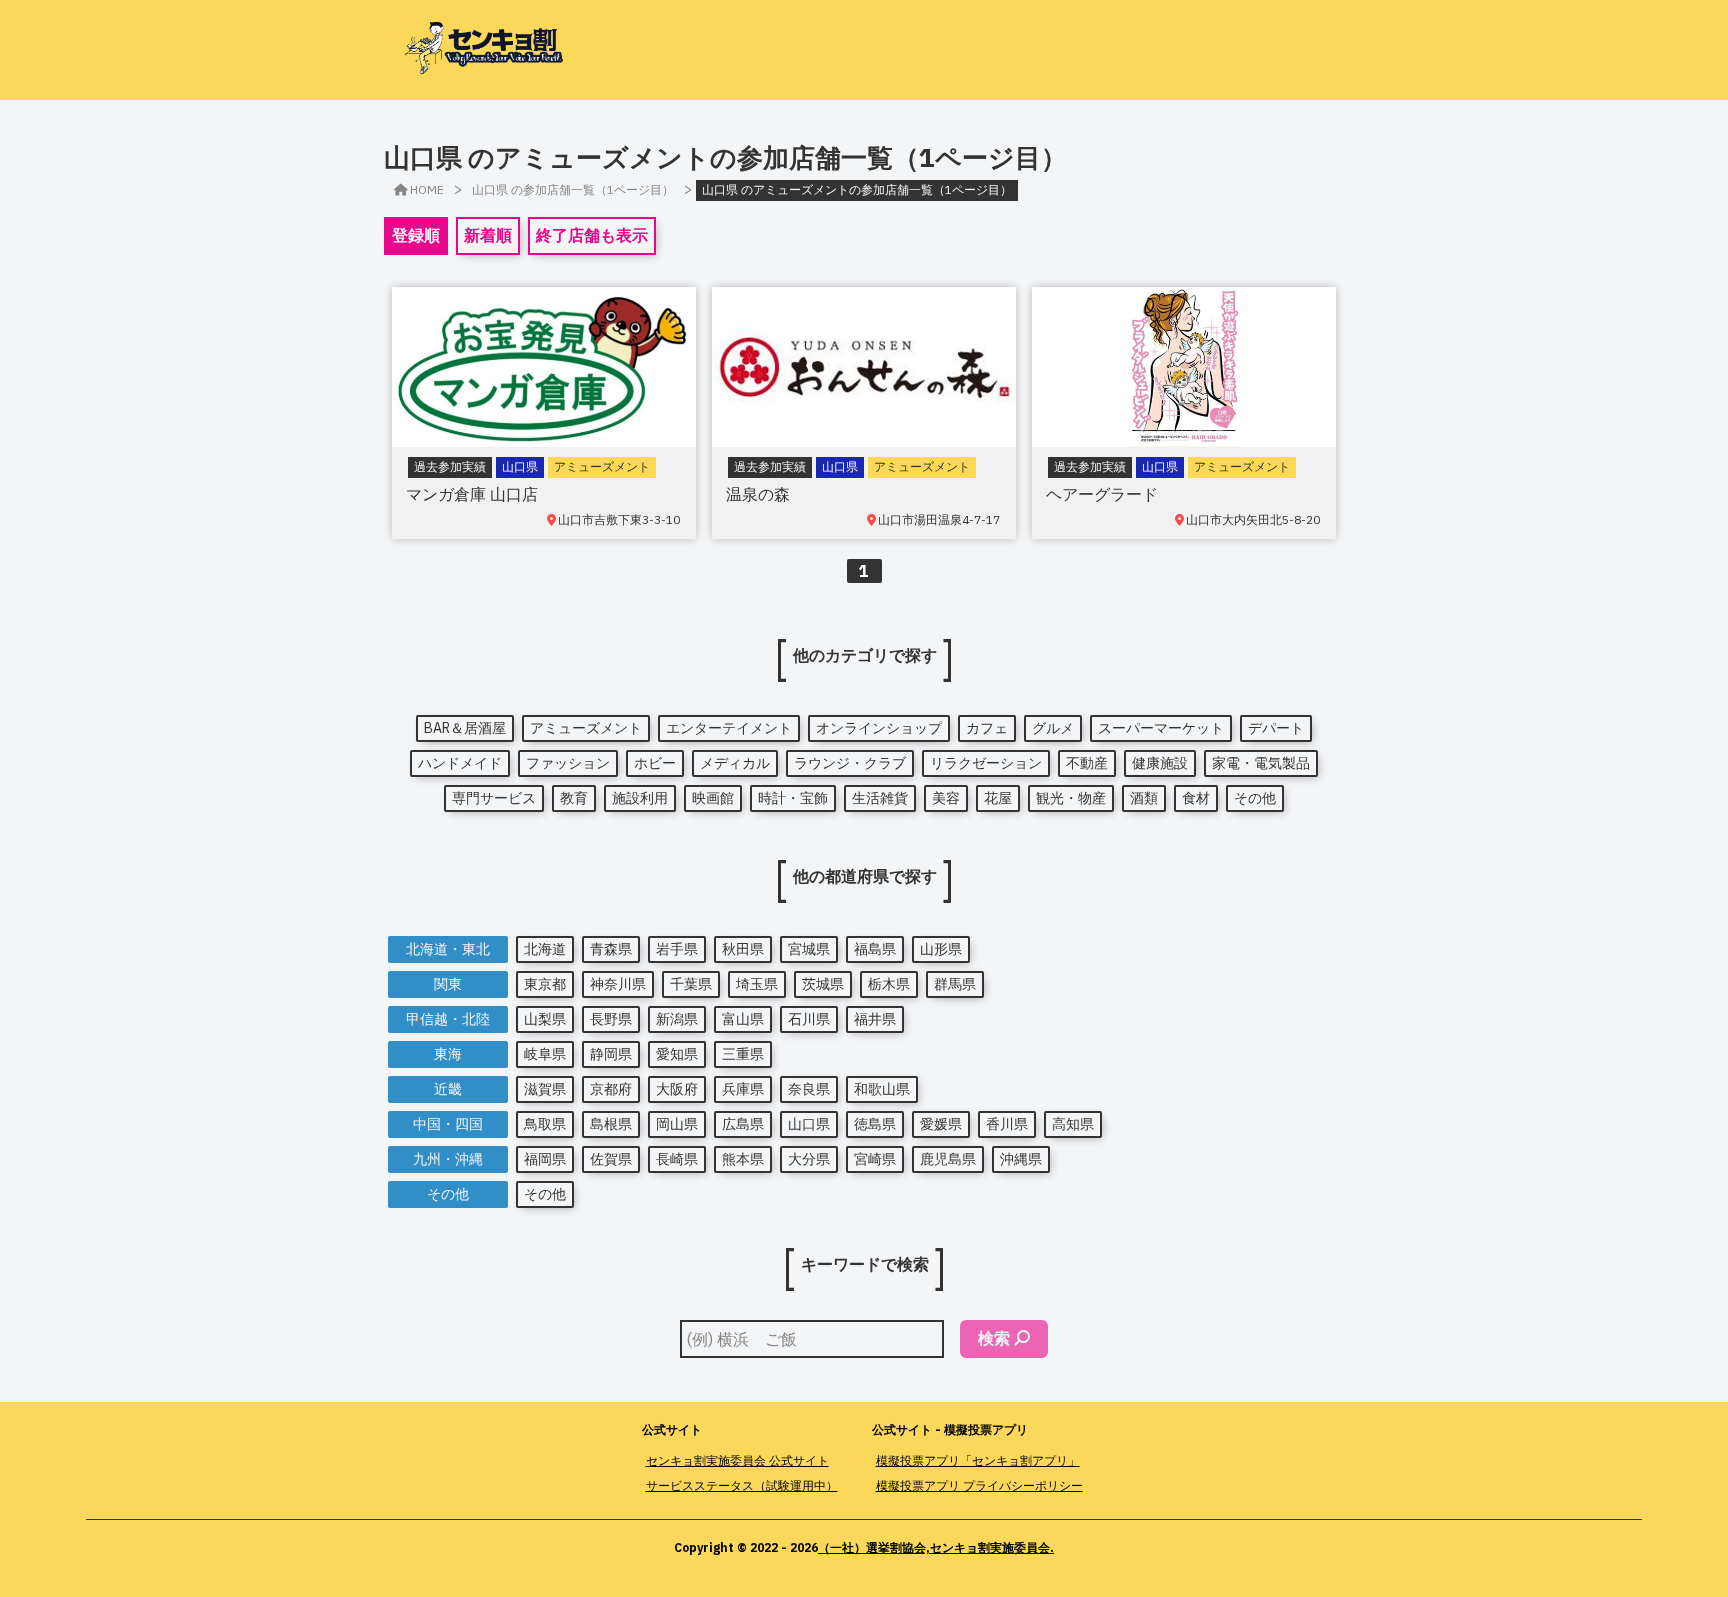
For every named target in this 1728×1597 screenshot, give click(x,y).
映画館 (713, 798)
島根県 (611, 1124)
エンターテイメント (729, 728)
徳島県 (875, 1124)
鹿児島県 (948, 1159)
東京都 (545, 984)
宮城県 (809, 949)
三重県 (743, 1054)
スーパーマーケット (1161, 728)
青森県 (611, 949)
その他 (1255, 798)
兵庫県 (743, 1089)
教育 (574, 798)
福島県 (875, 949)
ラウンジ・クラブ (850, 763)
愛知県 (677, 1054)
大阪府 (677, 1089)
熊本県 (743, 1159)
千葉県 (691, 984)
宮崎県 (875, 1159)
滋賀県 (545, 1089)
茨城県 (823, 984)
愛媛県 (941, 1124)
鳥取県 (545, 1124)
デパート (1276, 728)
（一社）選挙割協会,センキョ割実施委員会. (936, 1547)
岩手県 (677, 949)
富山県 (743, 1019)
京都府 (611, 1089)
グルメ (1053, 728)
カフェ (987, 728)
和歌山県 (882, 1089)
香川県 (1007, 1124)
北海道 (545, 949)
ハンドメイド (460, 763)
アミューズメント (586, 728)
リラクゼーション (986, 763)
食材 (1196, 798)
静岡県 (611, 1054)
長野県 (611, 1019)
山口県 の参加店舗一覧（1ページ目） (573, 189)
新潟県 (677, 1019)
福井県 (875, 1019)
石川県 (809, 1019)
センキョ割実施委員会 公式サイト (737, 1460)
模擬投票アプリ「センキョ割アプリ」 (978, 1460)
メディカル (735, 763)
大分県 (809, 1159)
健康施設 (1160, 763)
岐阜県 (545, 1054)
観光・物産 (1071, 798)
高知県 (1073, 1124)
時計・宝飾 (793, 798)
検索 (994, 1338)
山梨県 (545, 1019)
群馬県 (955, 984)
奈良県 (809, 1089)
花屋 (998, 798)
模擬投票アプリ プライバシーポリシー (979, 1485)
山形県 (941, 949)
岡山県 (677, 1124)
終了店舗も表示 (592, 235)
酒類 (1144, 798)
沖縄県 (1021, 1159)
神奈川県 (618, 984)
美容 (946, 798)
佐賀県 (611, 1159)
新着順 (488, 235)
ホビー (655, 763)
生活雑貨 (880, 798)
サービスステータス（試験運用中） (742, 1485)
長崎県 (677, 1159)
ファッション (568, 763)
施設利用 (640, 798)
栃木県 (889, 984)
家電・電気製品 (1261, 763)
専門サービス (494, 798)
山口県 (809, 1124)
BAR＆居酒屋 (465, 728)
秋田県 (743, 949)
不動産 (1087, 763)
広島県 (743, 1124)
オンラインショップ (879, 728)
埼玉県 (757, 984)
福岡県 (545, 1159)
